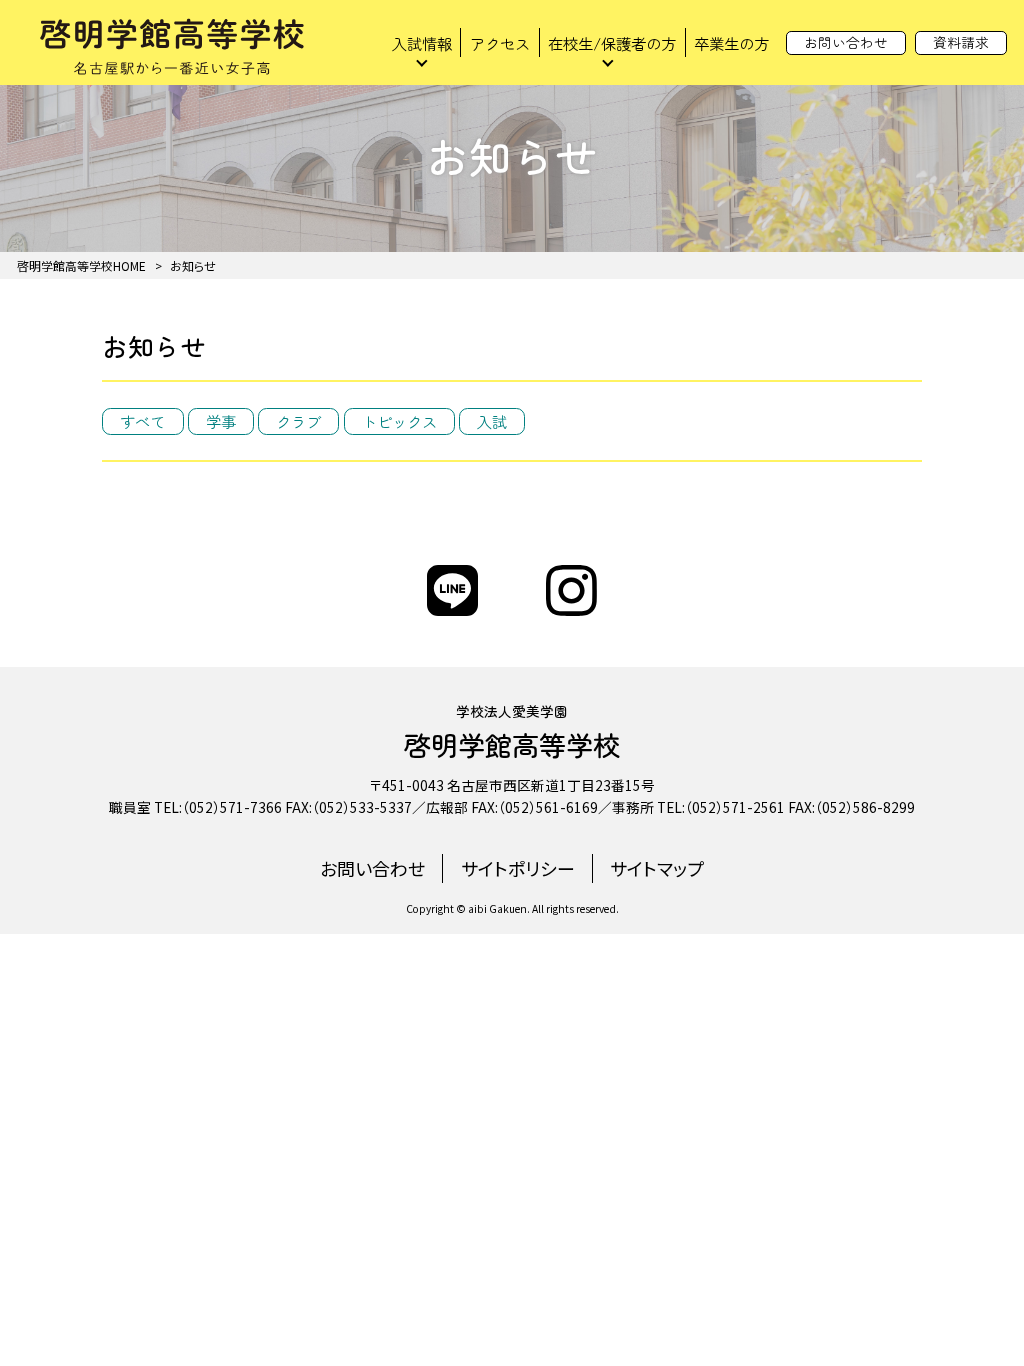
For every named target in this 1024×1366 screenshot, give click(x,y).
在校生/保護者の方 (612, 43)
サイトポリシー (518, 868)
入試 (492, 421)
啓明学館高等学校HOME (81, 265)
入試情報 (422, 43)
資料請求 (961, 42)
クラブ (298, 421)
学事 (221, 421)
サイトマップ (657, 868)
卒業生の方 (731, 43)
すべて (142, 421)
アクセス (500, 43)
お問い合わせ (846, 42)
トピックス (399, 421)
